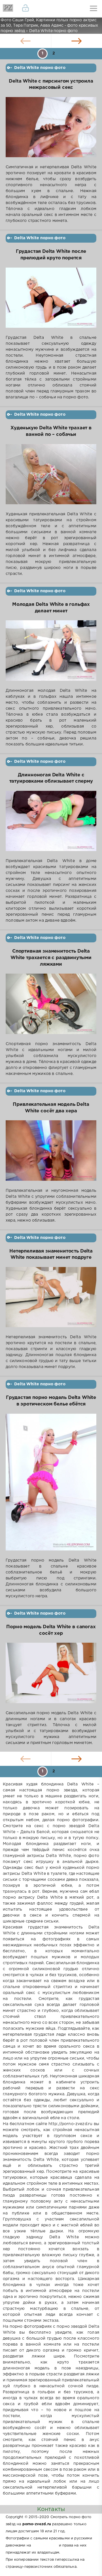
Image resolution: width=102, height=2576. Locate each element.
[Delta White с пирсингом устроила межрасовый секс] (51, 131)
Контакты (51, 2509)
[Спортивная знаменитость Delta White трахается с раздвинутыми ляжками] (51, 1007)
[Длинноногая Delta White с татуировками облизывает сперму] (51, 824)
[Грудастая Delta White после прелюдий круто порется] (51, 301)
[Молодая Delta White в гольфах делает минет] (51, 654)
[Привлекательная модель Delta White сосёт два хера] (51, 1154)
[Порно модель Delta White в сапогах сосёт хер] (51, 1676)
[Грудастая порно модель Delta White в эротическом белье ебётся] (51, 1486)
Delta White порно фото (40, 68)
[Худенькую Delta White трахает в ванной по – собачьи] (51, 478)
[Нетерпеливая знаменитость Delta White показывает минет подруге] (51, 1301)
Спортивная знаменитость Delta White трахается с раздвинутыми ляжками (51, 958)
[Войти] (25, 9)
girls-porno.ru (45, 2545)
